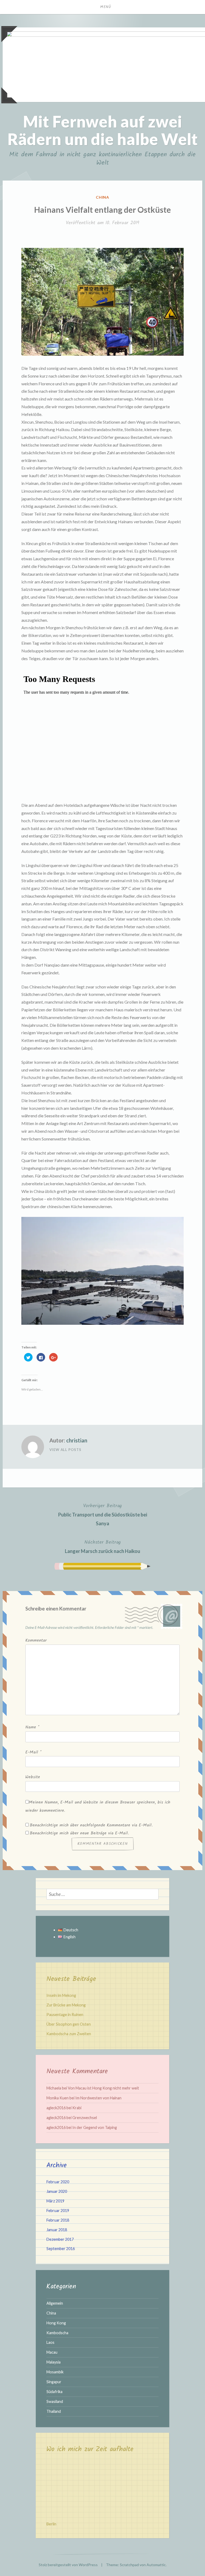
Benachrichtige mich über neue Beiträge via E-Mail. (79, 1833)
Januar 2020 (57, 2191)
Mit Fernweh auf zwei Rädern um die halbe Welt (103, 130)
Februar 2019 (58, 2211)
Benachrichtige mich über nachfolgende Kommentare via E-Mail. (91, 1825)
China (103, 197)
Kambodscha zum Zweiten (69, 2034)
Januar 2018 (57, 2230)
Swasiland (55, 2401)
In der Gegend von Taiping (95, 2127)
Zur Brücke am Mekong (66, 2005)
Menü (106, 7)
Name (32, 1727)
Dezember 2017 (60, 2239)
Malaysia (54, 2362)
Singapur (54, 2382)
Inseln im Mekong (61, 1995)
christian (77, 1440)
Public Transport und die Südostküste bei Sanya (103, 1514)
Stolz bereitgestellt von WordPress (68, 2565)
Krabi (77, 2108)
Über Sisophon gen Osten (69, 2024)
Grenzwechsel (85, 2118)
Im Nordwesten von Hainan (98, 2098)
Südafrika (54, 2392)
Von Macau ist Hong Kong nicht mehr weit (103, 2088)
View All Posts (65, 1450)
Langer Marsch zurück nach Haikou (102, 1546)
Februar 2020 (58, 2182)
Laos (50, 2342)
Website (33, 1777)
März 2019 (55, 2201)
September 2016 (61, 2249)
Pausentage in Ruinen (65, 2015)
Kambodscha (57, 2333)
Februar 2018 (58, 2220)
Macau (52, 2352)
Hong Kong (56, 2323)
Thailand (54, 2411)
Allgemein (55, 2303)
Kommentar (36, 1640)
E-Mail (33, 1752)
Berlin (51, 2524)
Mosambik (55, 2372)
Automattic (156, 2565)
